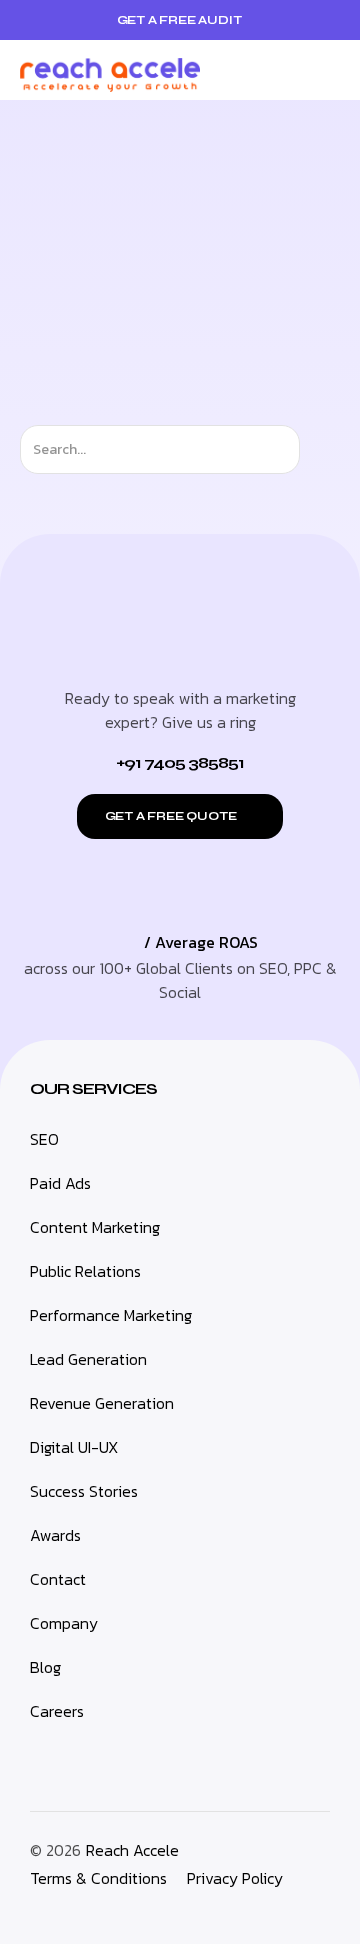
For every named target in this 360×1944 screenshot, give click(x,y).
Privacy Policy (235, 1878)
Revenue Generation (102, 1403)
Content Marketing (95, 1227)
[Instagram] (59, 1908)
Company (64, 1623)
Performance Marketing (111, 1315)
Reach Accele (132, 1850)
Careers (57, 1711)
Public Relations (85, 1271)
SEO (44, 1139)
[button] (324, 70)
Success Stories (84, 1491)
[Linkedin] (30, 1908)
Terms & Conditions (98, 1878)
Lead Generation (88, 1359)
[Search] (317, 449)
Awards (55, 1535)
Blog (45, 1667)
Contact (58, 1579)
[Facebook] (117, 1908)
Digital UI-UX (74, 1447)
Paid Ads (60, 1183)
